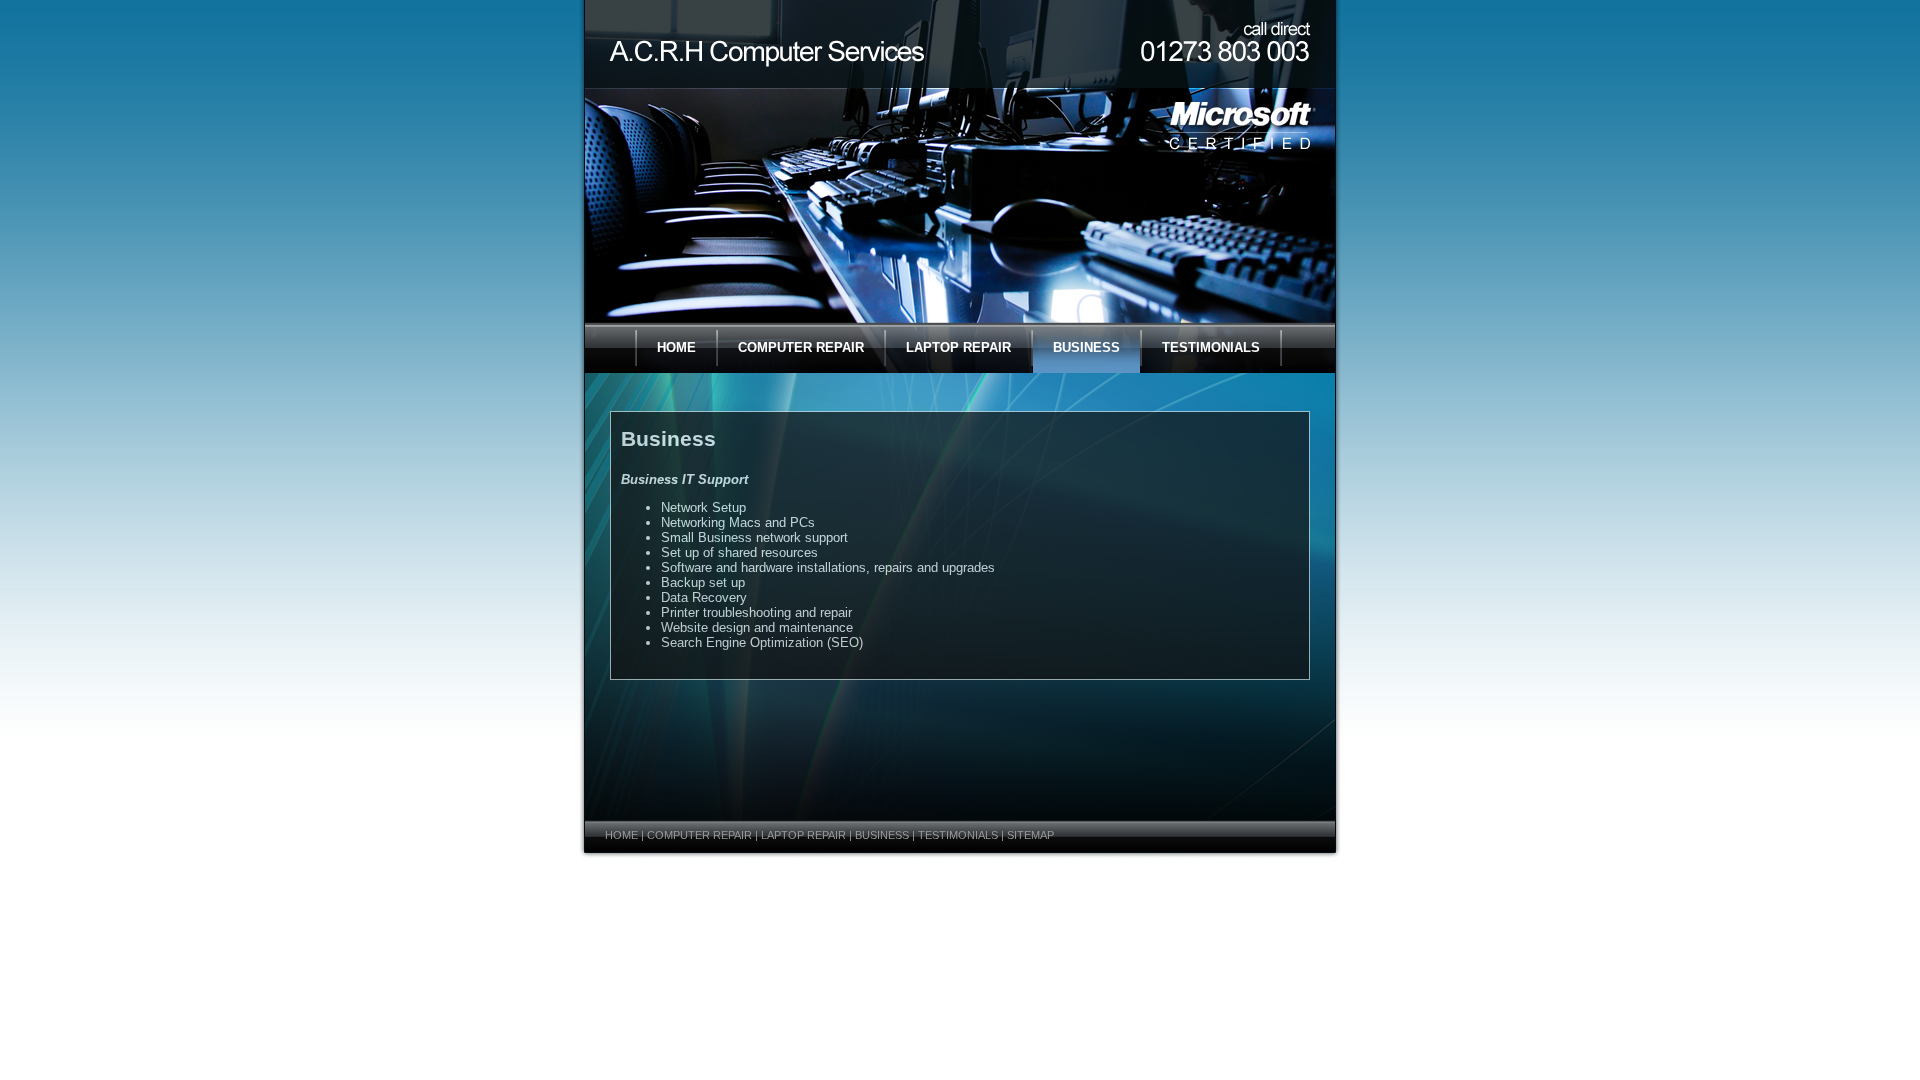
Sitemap (1030, 835)
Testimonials (1211, 347)
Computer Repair (801, 347)
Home (676, 347)
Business (1086, 347)
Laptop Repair (958, 347)
